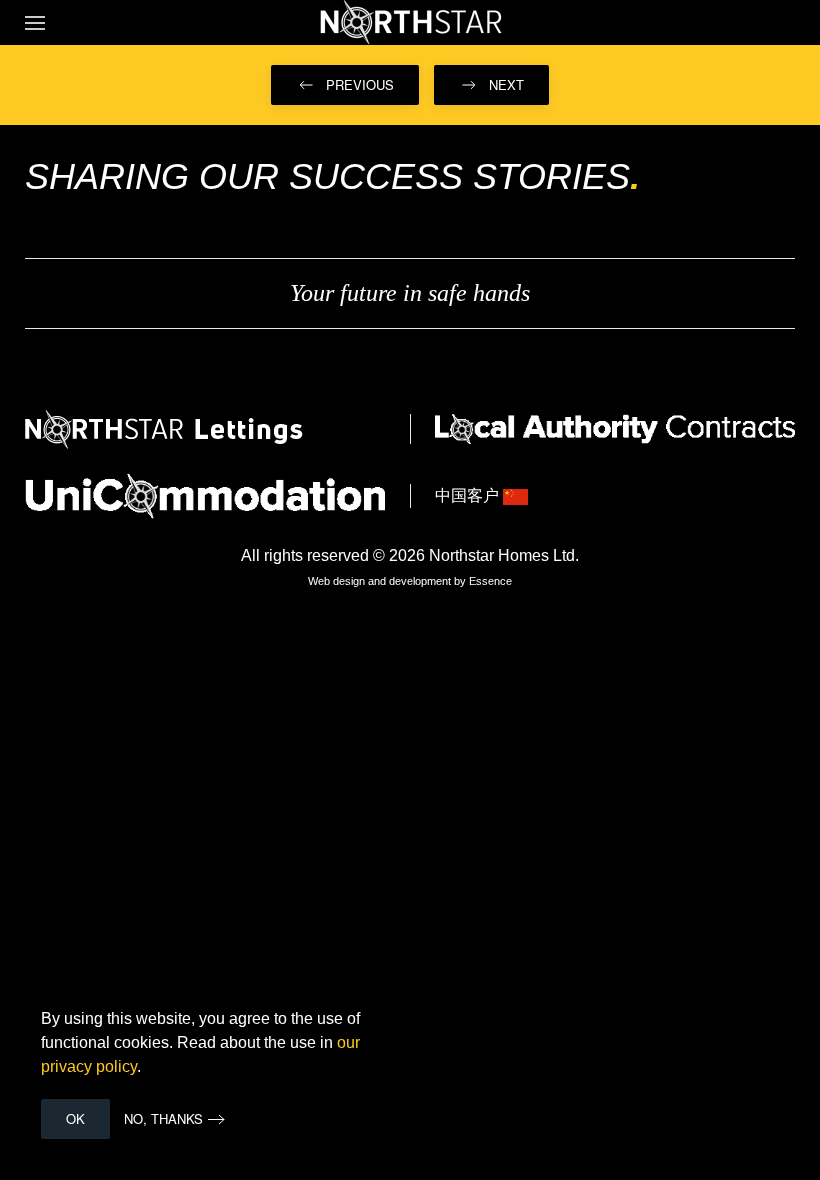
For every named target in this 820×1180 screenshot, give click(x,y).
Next (506, 84)
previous (360, 84)
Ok (75, 1118)
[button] (35, 22)
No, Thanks (163, 1118)
